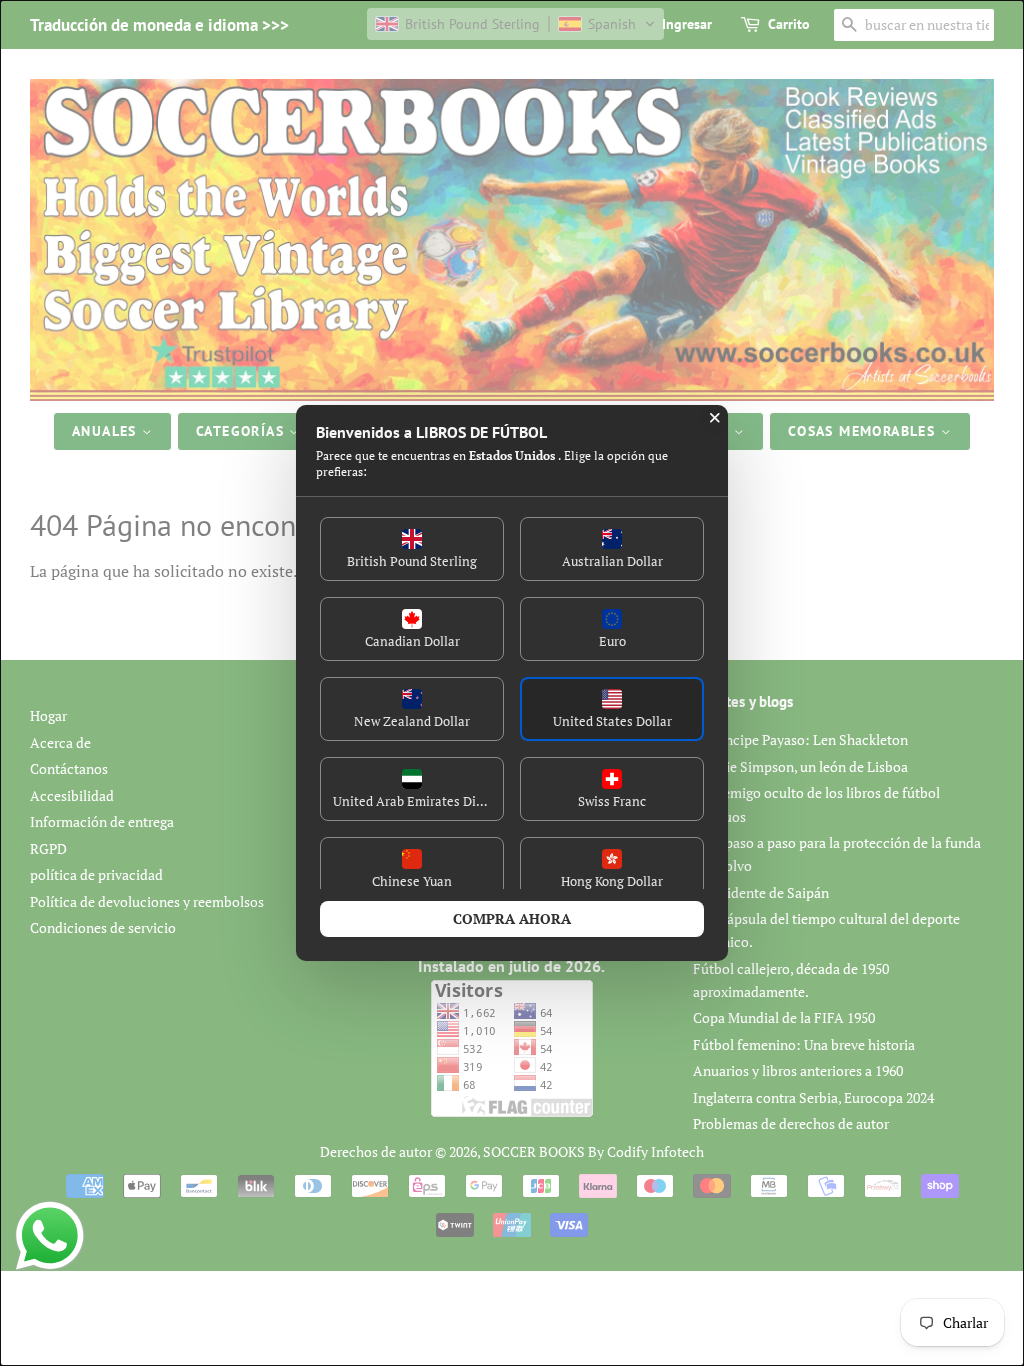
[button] (412, 549)
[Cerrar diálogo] (715, 418)
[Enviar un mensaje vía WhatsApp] (50, 1236)
